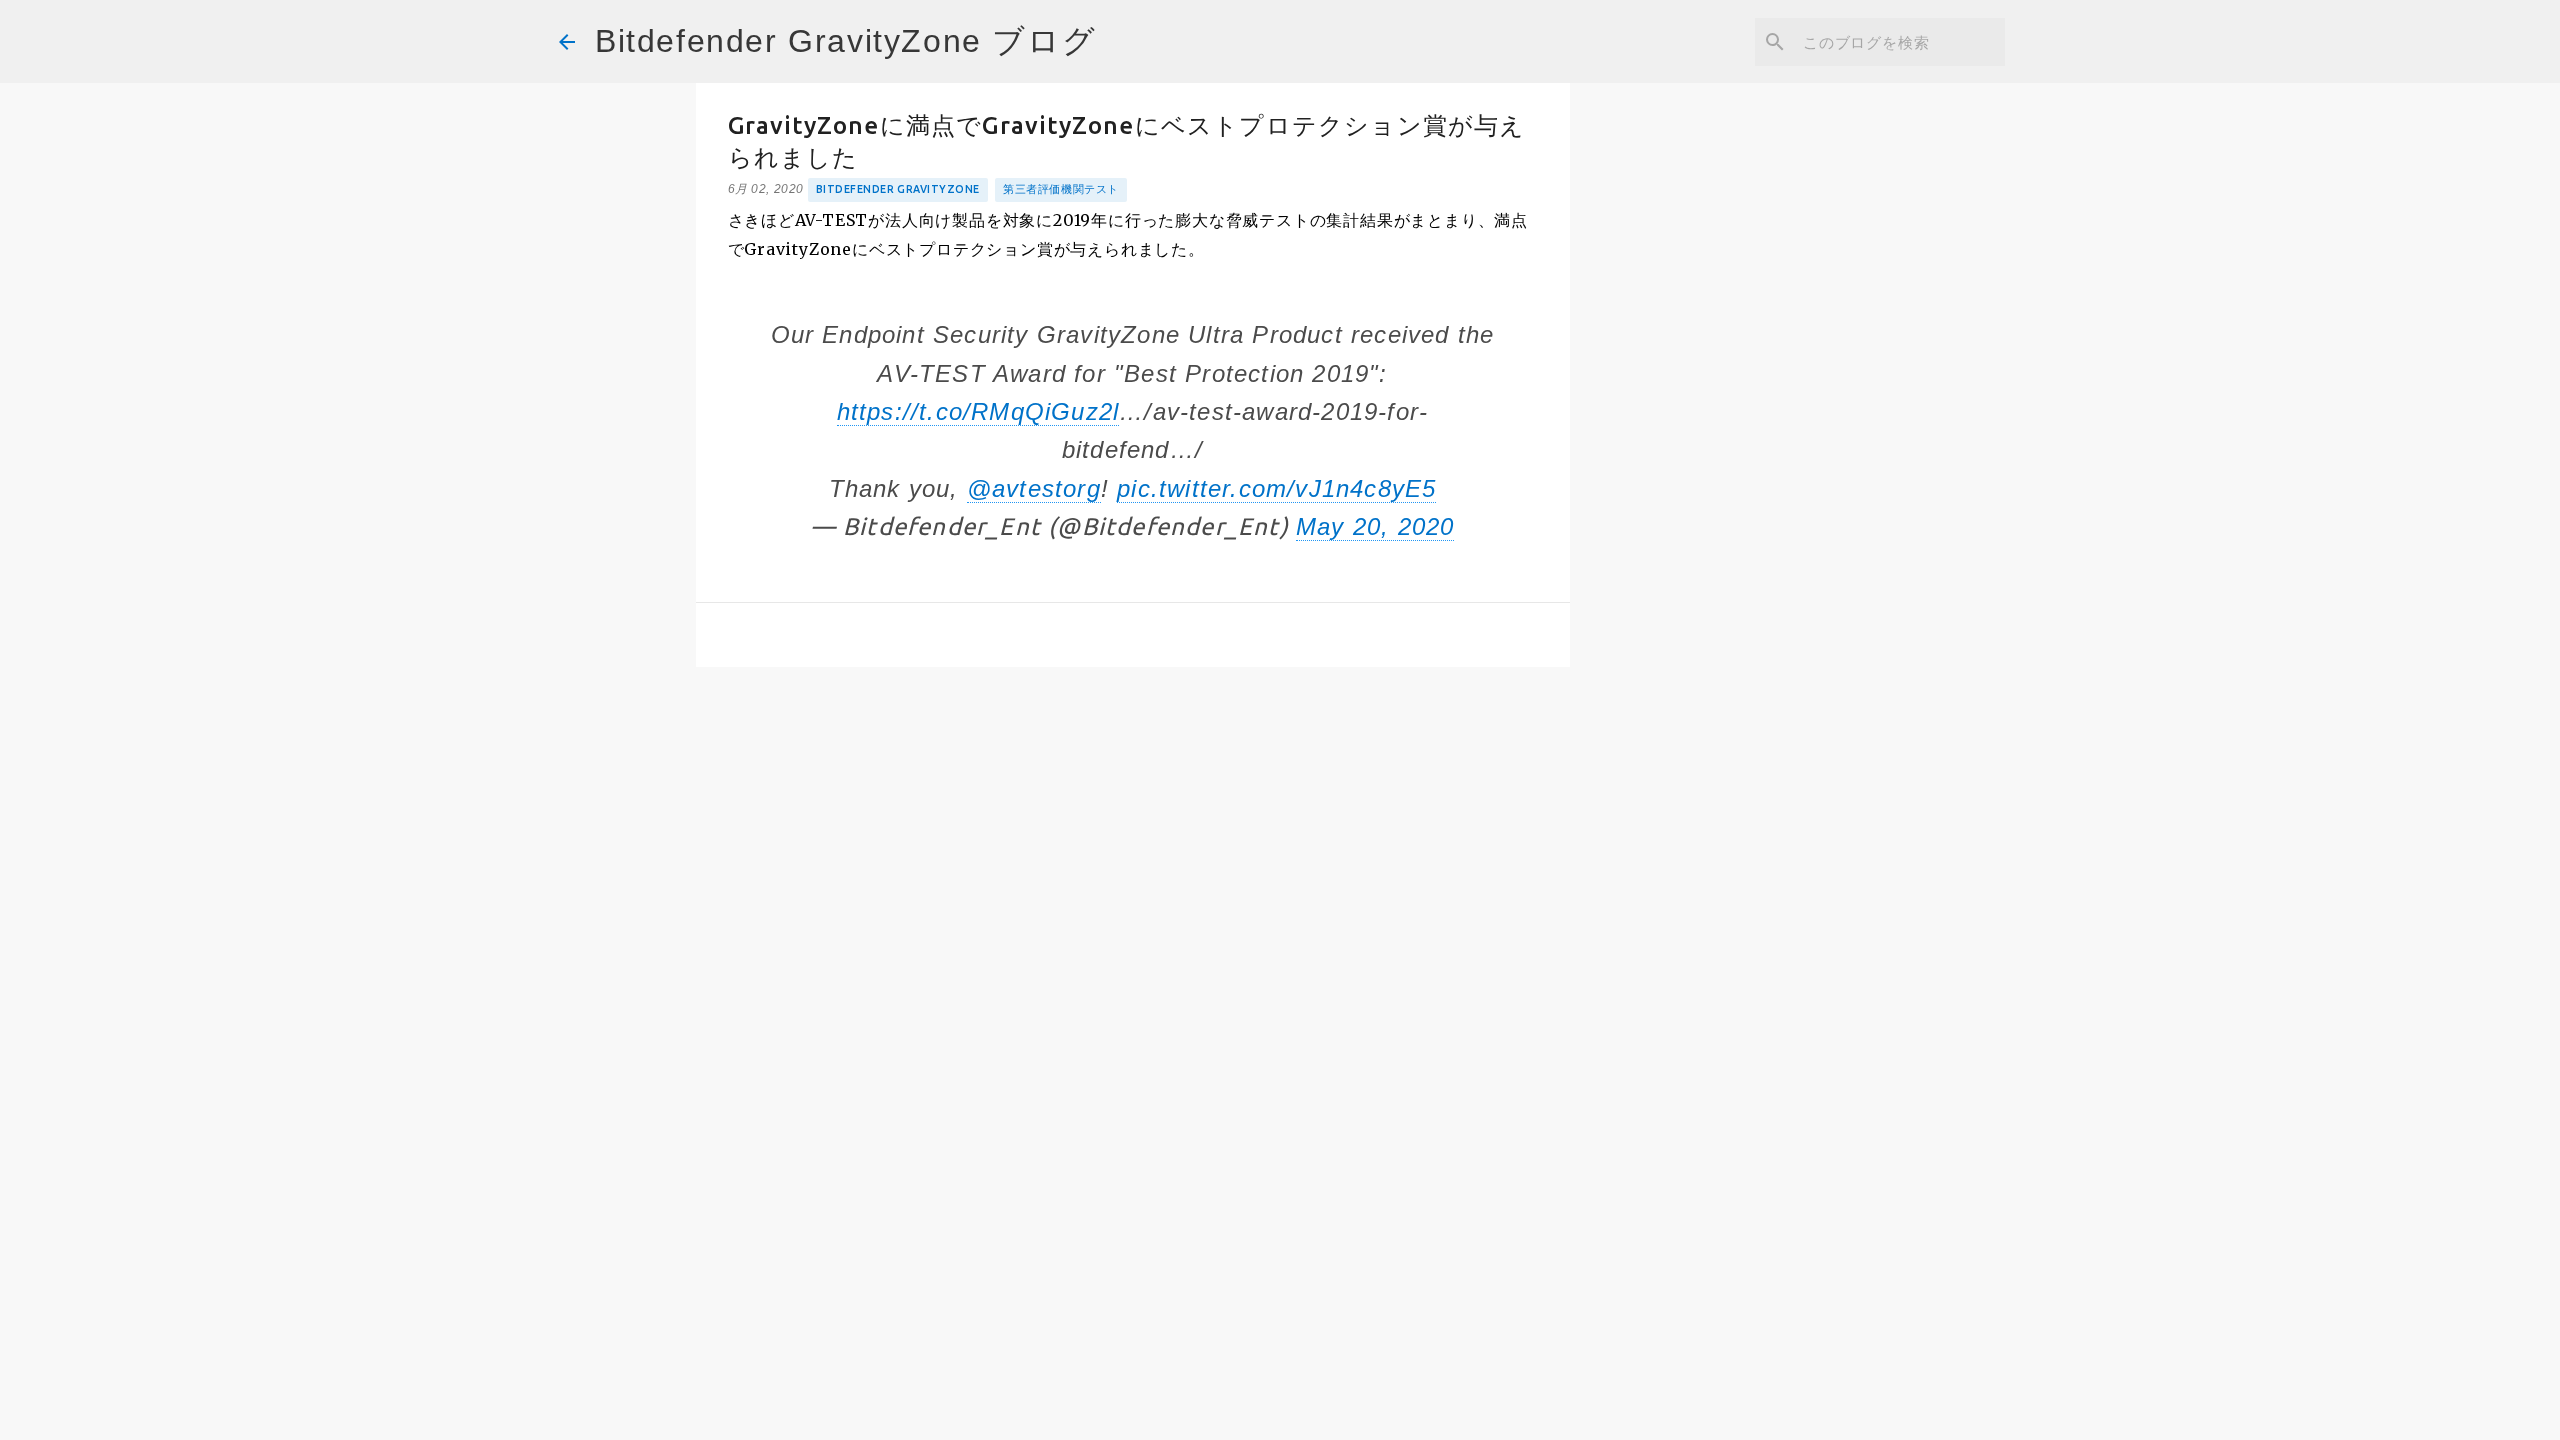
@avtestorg (1034, 488)
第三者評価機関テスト (1060, 189)
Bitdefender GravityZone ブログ (845, 41)
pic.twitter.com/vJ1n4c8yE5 (1276, 488)
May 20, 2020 (1375, 526)
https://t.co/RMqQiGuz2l (978, 411)
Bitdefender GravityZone (898, 189)
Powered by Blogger (1292, 1410)
